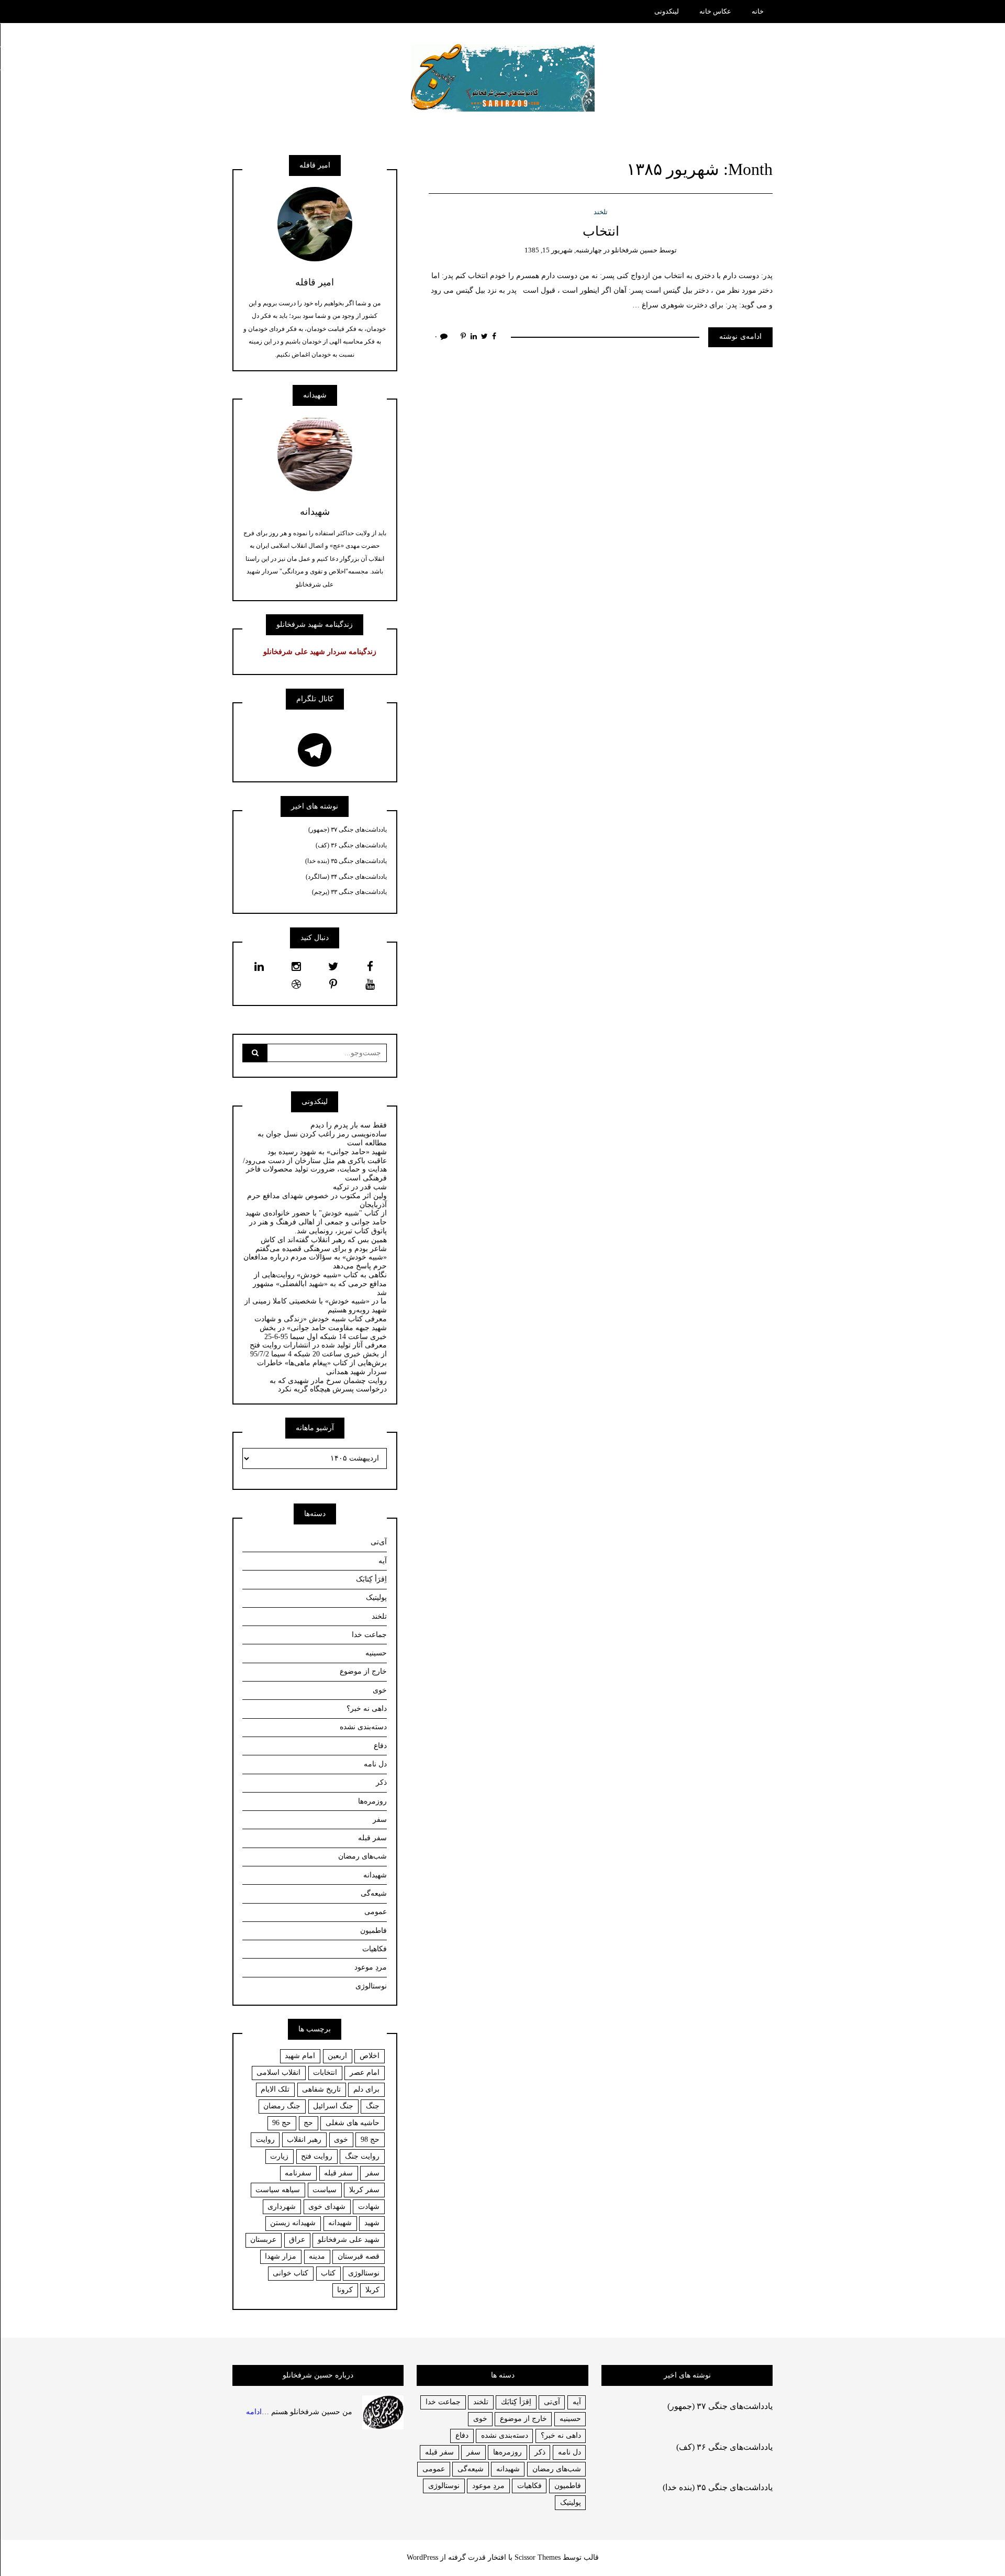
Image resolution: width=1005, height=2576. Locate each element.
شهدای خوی (327, 2207)
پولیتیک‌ (376, 1597)
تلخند (601, 212)
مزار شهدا (281, 2256)
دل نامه (375, 1764)
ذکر (381, 1782)
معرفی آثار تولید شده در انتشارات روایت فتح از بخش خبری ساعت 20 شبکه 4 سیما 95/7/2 (318, 1350)
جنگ (373, 2106)
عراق (297, 2240)
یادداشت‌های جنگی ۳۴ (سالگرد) (346, 877)
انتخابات (325, 2072)
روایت (265, 2140)
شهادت (369, 2207)
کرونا (345, 2290)
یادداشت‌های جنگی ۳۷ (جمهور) (348, 830)
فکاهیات (375, 1949)
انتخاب (601, 231)
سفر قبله (372, 1838)
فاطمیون (373, 1931)
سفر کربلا (364, 2190)
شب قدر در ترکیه (360, 1187)
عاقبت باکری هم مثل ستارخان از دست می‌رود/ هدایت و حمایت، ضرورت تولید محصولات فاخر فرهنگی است (315, 1170)
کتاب (328, 2273)
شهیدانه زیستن (293, 2223)
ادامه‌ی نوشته (740, 336)
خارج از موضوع (363, 1671)
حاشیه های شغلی (353, 2123)
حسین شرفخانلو (634, 250)
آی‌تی (379, 1542)
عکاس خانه (715, 11)
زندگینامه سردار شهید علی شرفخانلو (320, 652)
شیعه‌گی (374, 1893)
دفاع (380, 1746)
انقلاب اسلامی (278, 2072)
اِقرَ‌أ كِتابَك (516, 2402)
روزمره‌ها (372, 1801)
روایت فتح (317, 2156)
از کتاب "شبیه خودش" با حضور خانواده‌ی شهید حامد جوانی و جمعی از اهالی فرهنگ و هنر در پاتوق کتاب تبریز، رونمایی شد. (316, 1222)
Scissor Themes (538, 2557)
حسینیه (376, 1653)
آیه (383, 1561)
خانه (758, 11)
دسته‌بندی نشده (363, 1727)
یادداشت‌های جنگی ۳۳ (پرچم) (349, 892)
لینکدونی (667, 11)
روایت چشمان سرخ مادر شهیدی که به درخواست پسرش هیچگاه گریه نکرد (328, 1385)
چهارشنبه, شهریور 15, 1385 (563, 250)
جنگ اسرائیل (333, 2106)
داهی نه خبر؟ (367, 1709)
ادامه (254, 2411)
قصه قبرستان (359, 2256)
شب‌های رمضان (362, 1856)
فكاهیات (529, 2486)
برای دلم (366, 2089)
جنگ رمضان (282, 2106)
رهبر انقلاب (304, 2140)
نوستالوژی (371, 1986)
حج (308, 2123)
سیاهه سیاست (278, 2190)
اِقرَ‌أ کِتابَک (371, 1579)
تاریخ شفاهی (321, 2089)
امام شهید (300, 2056)
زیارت (279, 2156)
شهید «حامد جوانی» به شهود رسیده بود (327, 1152)
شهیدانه (375, 1875)
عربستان (263, 2240)
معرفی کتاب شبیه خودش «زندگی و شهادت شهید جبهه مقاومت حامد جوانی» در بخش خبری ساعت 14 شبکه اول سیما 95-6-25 (321, 1328)
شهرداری (282, 2207)
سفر (380, 1820)
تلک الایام (275, 2089)
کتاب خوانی (291, 2273)
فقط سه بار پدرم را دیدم (349, 1125)
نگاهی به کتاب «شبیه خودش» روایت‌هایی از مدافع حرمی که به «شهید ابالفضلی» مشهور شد (320, 1284)
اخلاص (370, 2056)
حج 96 (282, 2123)
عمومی (376, 1912)
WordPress (422, 2557)
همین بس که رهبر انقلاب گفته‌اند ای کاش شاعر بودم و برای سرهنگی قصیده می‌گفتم (321, 1244)
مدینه (317, 2256)
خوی (380, 1690)
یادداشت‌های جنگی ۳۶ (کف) (351, 845)
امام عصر (365, 2072)
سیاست (325, 2190)
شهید (372, 2223)
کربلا (372, 2290)
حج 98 (370, 2140)
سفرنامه (298, 2173)
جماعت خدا (369, 1635)
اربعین (337, 2056)
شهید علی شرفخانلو (349, 2240)
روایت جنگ (362, 2156)
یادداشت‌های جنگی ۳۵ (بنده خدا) (346, 861)
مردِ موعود (371, 1967)
